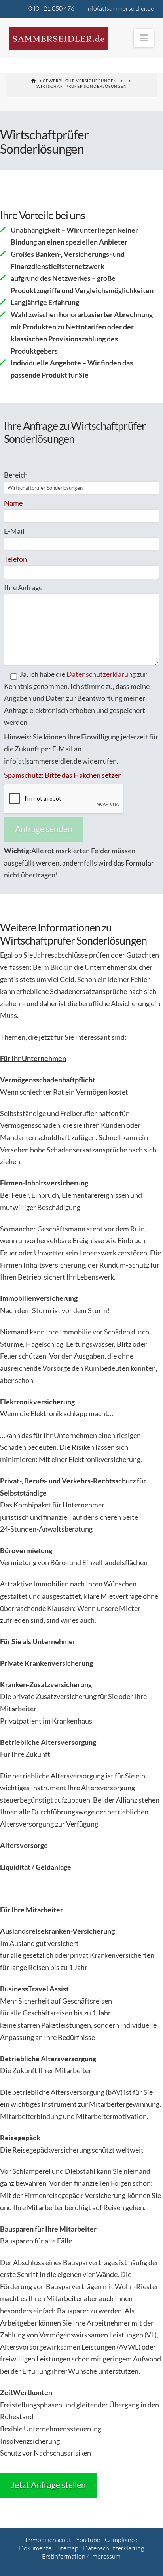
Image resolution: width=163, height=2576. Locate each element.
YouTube (88, 2540)
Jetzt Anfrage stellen (48, 2485)
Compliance (121, 2540)
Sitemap (67, 2548)
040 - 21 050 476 (51, 8)
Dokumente (35, 2548)
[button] (144, 38)
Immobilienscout (48, 2540)
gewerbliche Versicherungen (80, 81)
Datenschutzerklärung (101, 674)
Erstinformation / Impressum (81, 2556)
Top (154, 2565)
